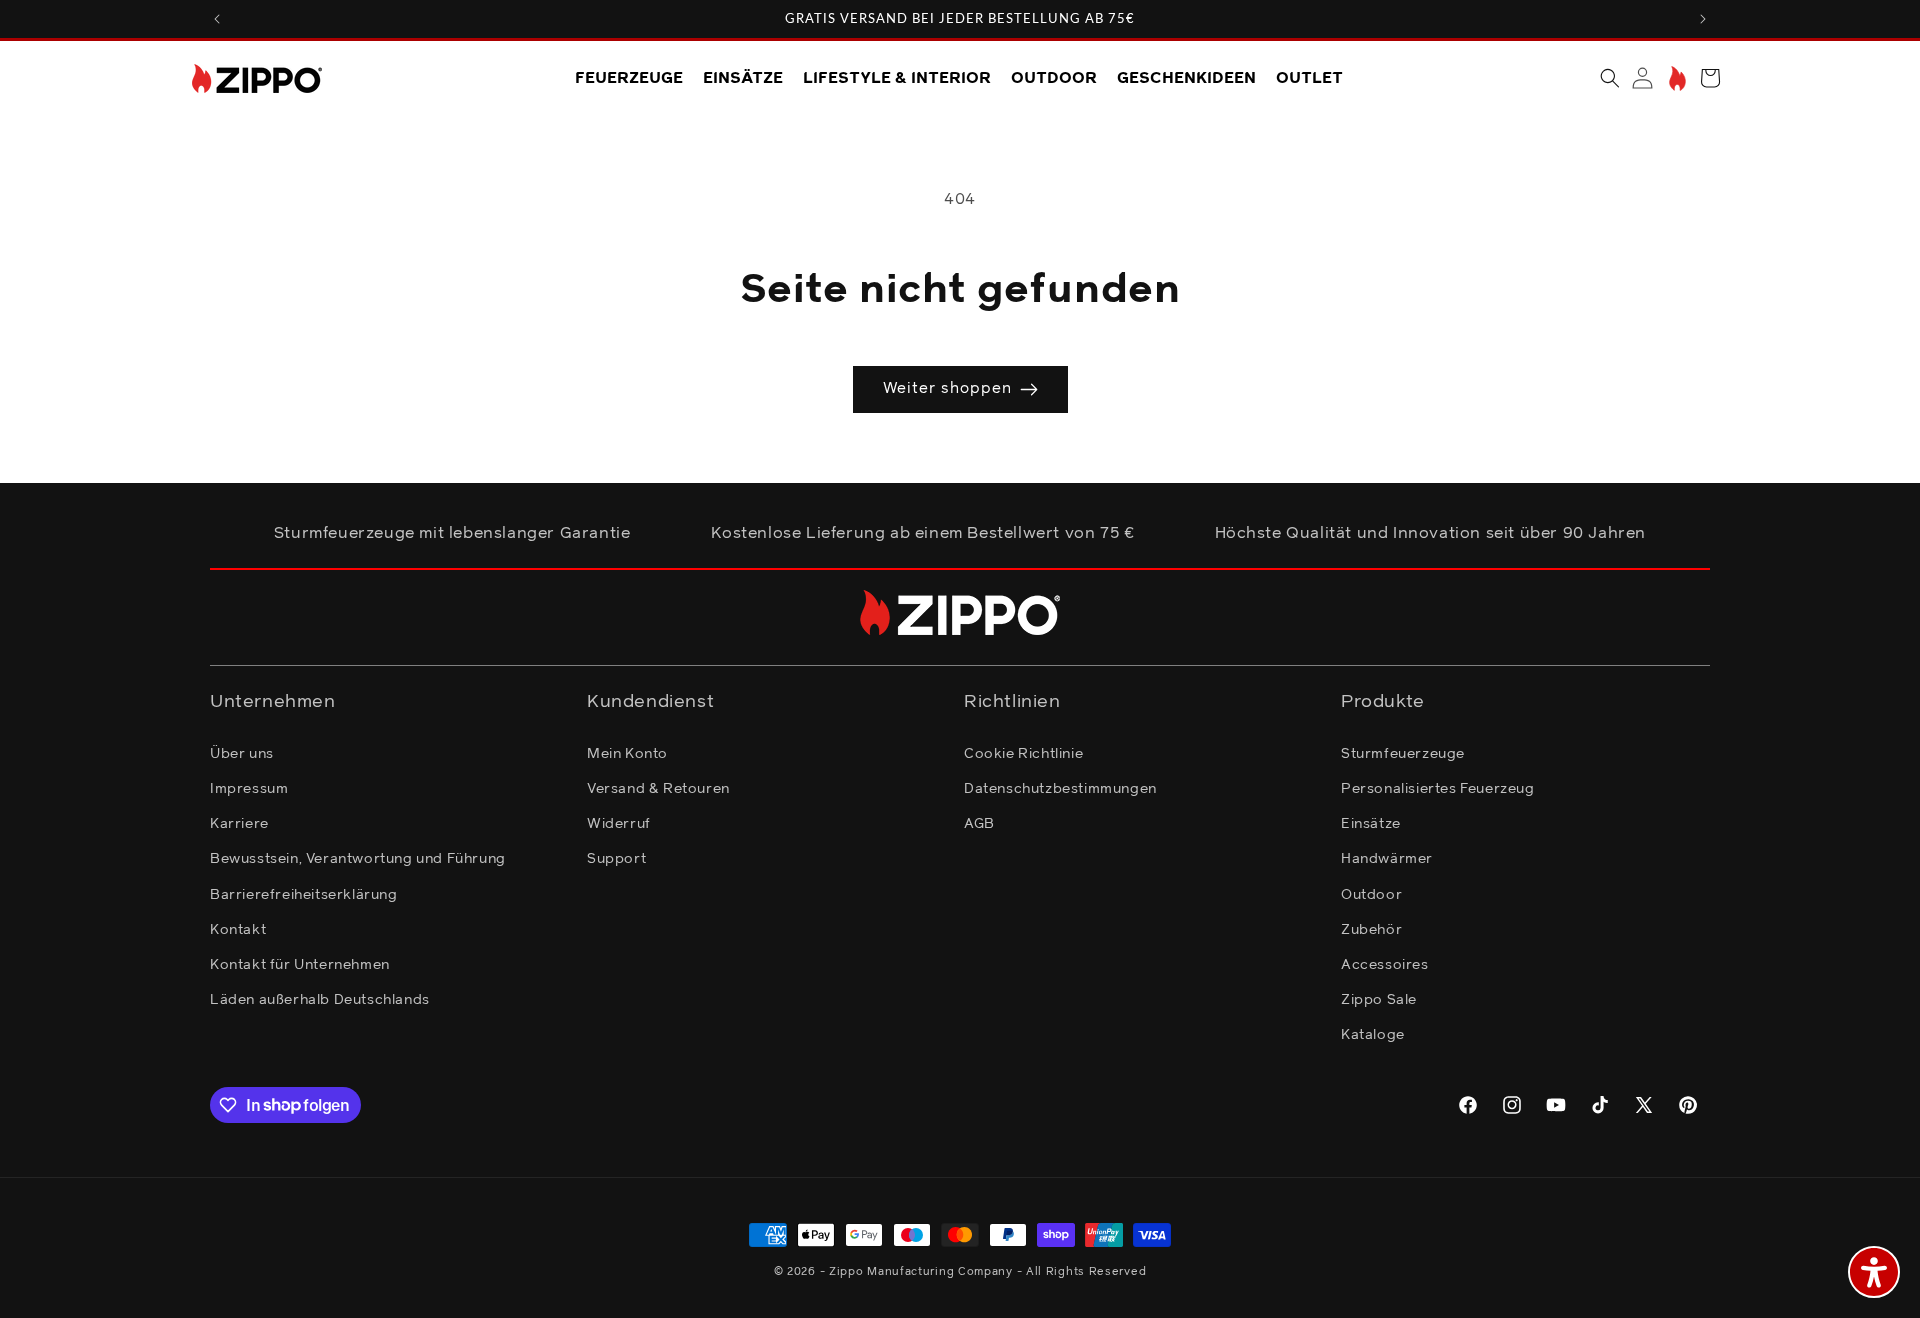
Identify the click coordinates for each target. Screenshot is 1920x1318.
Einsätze (1371, 823)
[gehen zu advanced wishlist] (1675, 78)
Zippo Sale (1379, 999)
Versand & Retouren (658, 788)
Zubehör (1371, 929)
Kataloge (1373, 1034)
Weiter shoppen (947, 388)
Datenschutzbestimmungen (1060, 788)
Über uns (242, 753)
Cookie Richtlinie (1023, 753)
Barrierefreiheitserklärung (304, 894)
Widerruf (619, 823)
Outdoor (1371, 894)
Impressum (249, 788)
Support (616, 858)
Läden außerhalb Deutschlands (320, 999)
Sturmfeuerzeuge (1403, 753)
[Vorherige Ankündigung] (217, 19)
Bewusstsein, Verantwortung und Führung (358, 858)
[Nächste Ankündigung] (1703, 19)
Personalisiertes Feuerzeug (1438, 788)
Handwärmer (1387, 858)
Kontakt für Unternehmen (300, 964)
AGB (979, 823)
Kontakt (238, 929)
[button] (1610, 78)
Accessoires (1385, 964)
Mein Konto (627, 753)
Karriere (239, 823)
